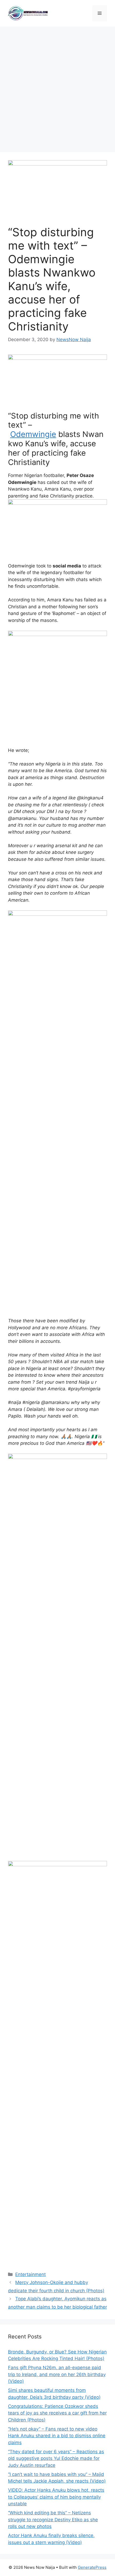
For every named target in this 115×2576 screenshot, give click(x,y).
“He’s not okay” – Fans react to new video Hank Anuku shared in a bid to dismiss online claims (57, 2436)
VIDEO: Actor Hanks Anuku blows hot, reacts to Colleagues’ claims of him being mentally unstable (56, 2497)
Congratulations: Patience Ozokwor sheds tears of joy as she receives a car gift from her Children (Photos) (57, 2413)
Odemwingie (33, 434)
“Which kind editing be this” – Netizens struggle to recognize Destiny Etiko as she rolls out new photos (53, 2520)
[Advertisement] (57, 87)
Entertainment (30, 2274)
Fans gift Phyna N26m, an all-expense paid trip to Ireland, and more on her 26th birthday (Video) (57, 2374)
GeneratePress (92, 2567)
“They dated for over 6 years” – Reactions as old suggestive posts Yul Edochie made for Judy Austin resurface (56, 2458)
